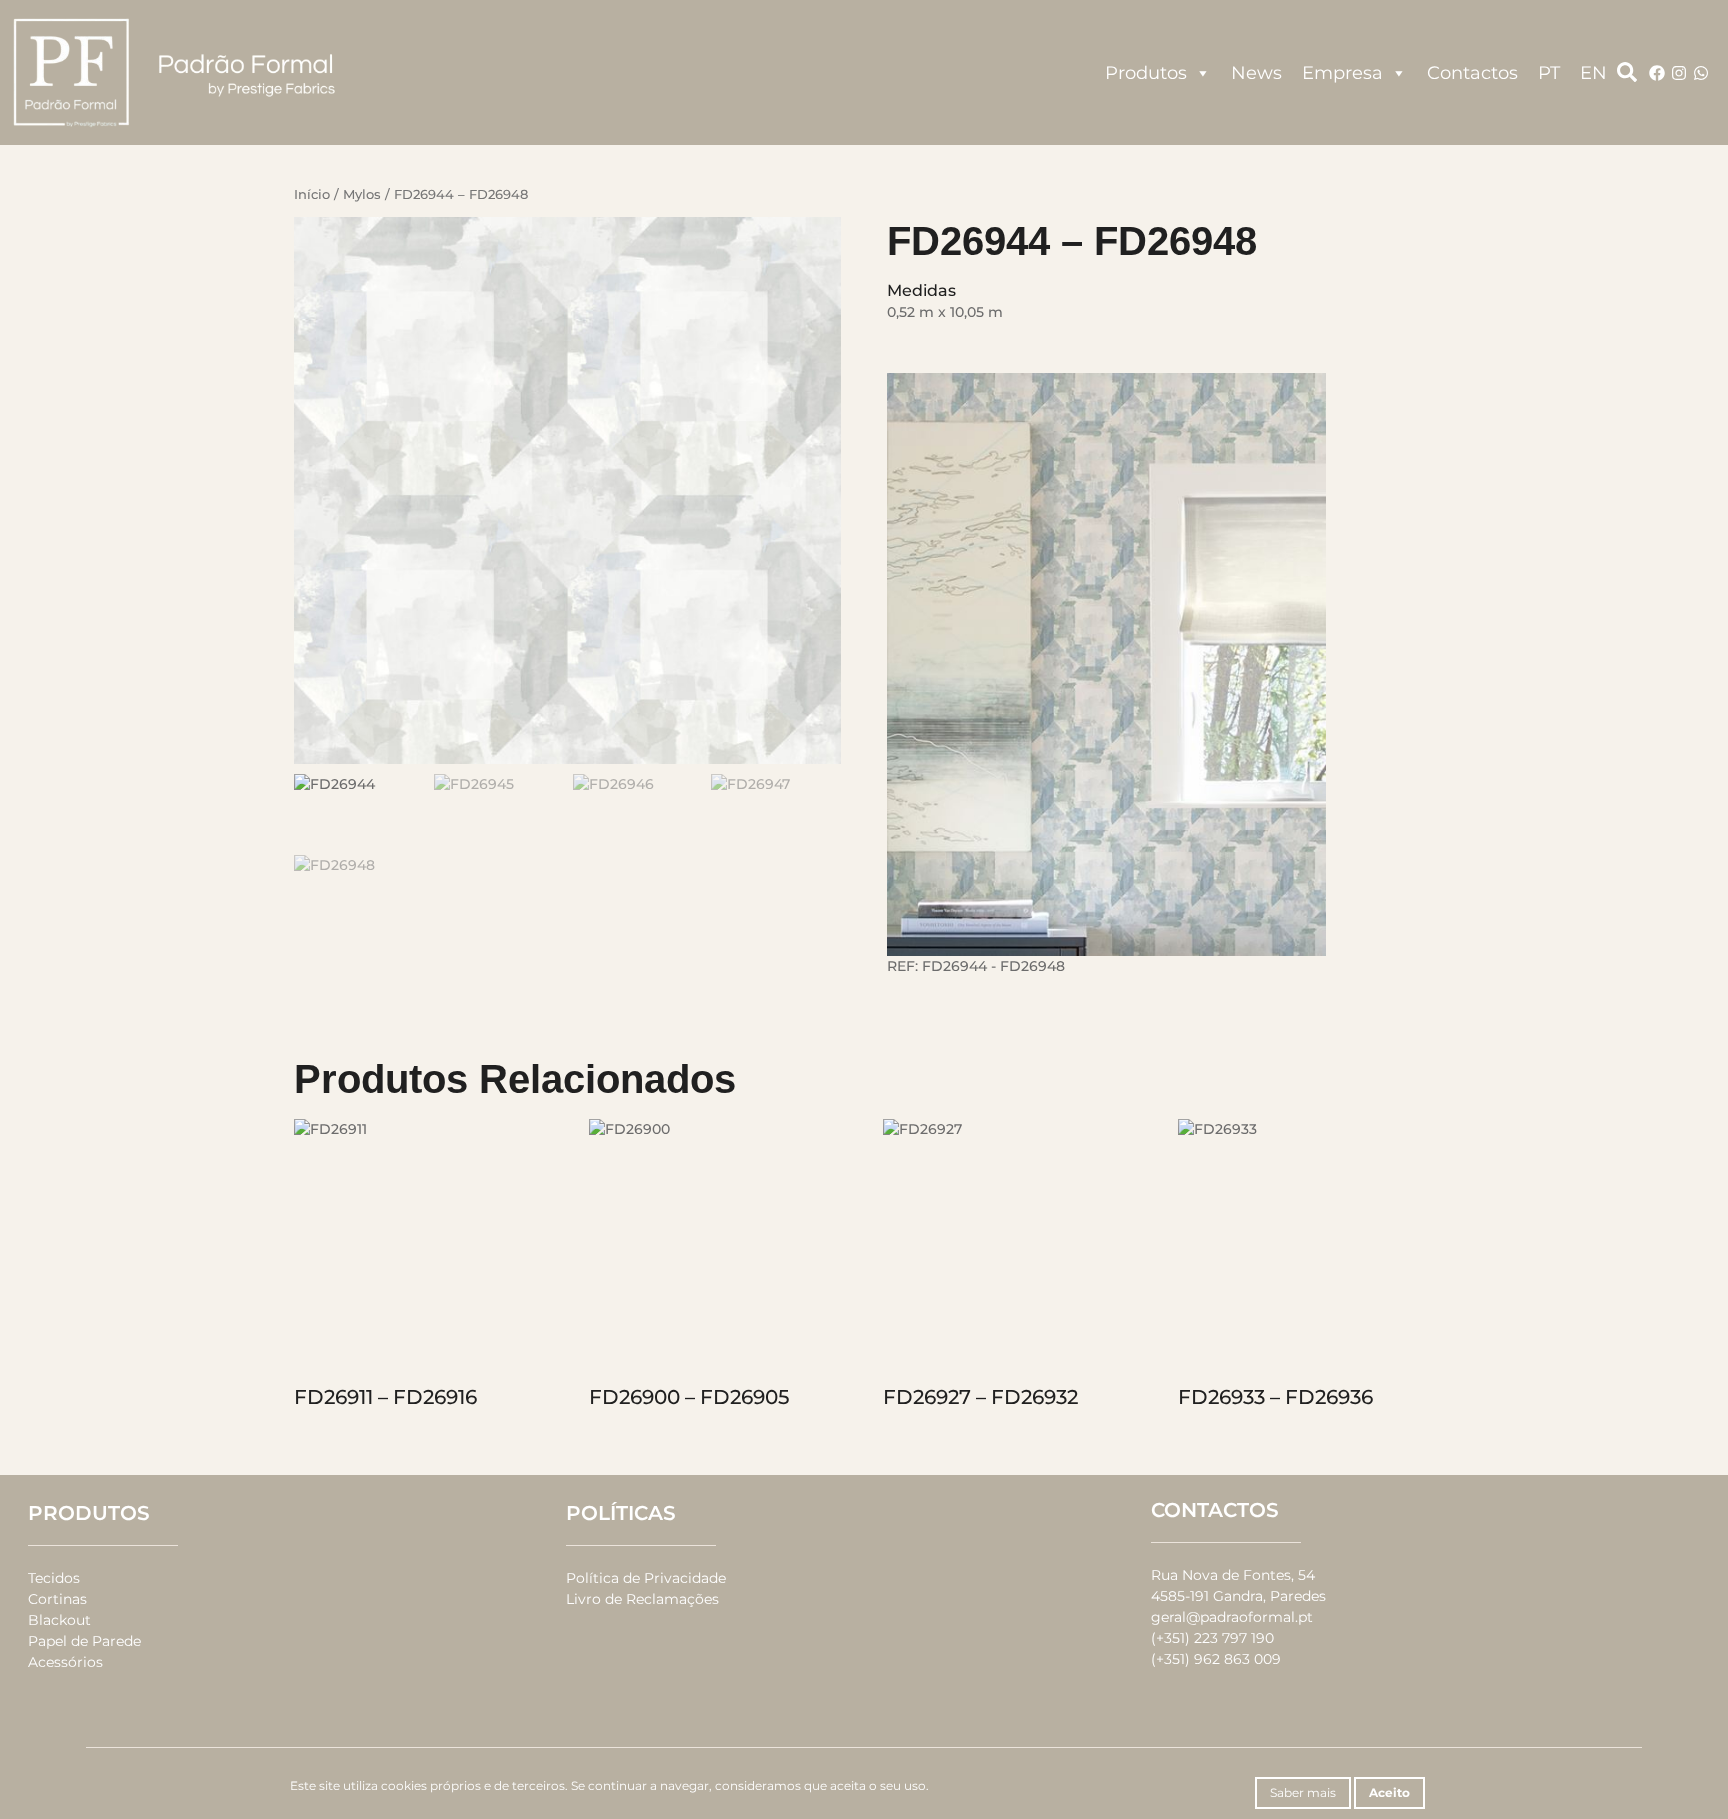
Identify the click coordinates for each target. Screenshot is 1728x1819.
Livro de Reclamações (642, 1599)
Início (312, 194)
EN (1593, 73)
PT (1549, 73)
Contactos (1472, 73)
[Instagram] (1679, 73)
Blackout (59, 1620)
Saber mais (1303, 1792)
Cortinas (57, 1599)
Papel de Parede (84, 1641)
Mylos (362, 194)
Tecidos (54, 1578)
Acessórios (65, 1662)
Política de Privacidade (646, 1578)
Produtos (1146, 73)
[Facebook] (1657, 73)
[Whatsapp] (1701, 73)
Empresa (1342, 73)
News (1256, 73)
